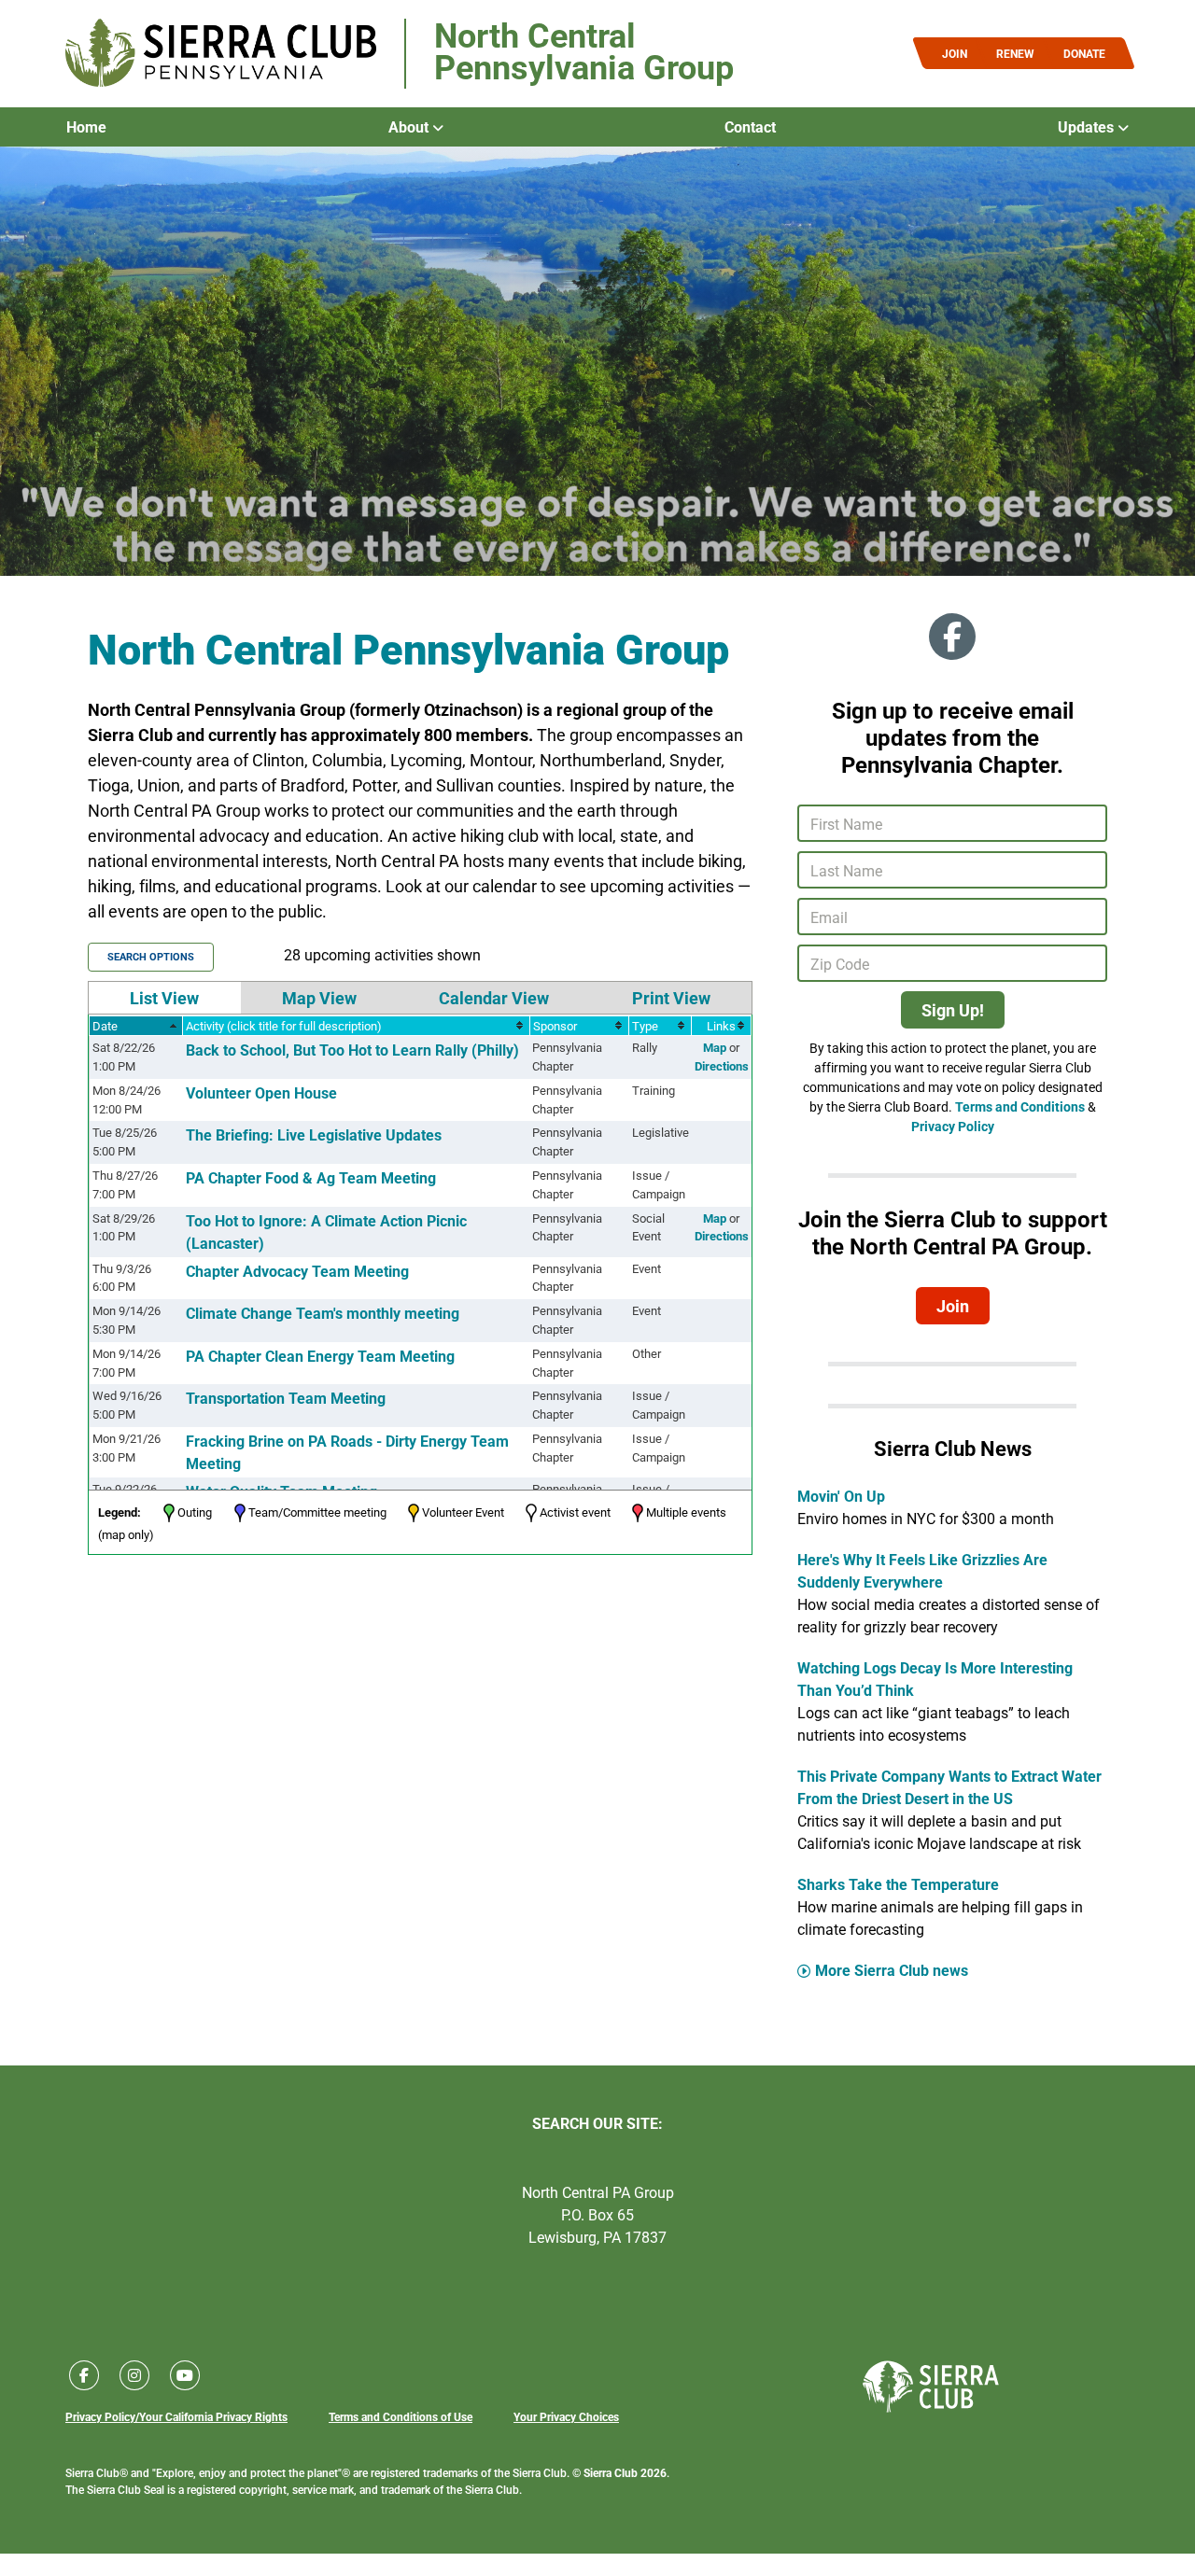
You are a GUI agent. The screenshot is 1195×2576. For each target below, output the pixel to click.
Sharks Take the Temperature (898, 1884)
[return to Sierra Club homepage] (931, 2387)
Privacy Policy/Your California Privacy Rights (176, 2416)
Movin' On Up (841, 1496)
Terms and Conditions (1020, 1106)
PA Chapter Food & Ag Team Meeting (311, 1177)
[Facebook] (952, 637)
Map (715, 1047)
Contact (750, 127)
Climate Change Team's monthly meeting (323, 1313)
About (410, 127)
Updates (1088, 127)
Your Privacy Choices (566, 2416)
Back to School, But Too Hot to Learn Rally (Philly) (352, 1050)
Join (953, 1306)
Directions (722, 1066)
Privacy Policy (953, 1126)
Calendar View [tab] (494, 998)
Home (86, 127)
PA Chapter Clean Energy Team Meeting (320, 1356)
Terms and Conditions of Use (401, 2416)
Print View (671, 998)
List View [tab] (164, 998)
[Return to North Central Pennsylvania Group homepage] (221, 54)
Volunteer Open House (261, 1092)
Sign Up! (953, 1010)
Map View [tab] (319, 998)
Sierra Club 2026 (625, 2472)
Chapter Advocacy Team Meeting (297, 1271)
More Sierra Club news (892, 1970)
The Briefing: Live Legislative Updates (314, 1134)
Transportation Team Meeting (286, 1398)
